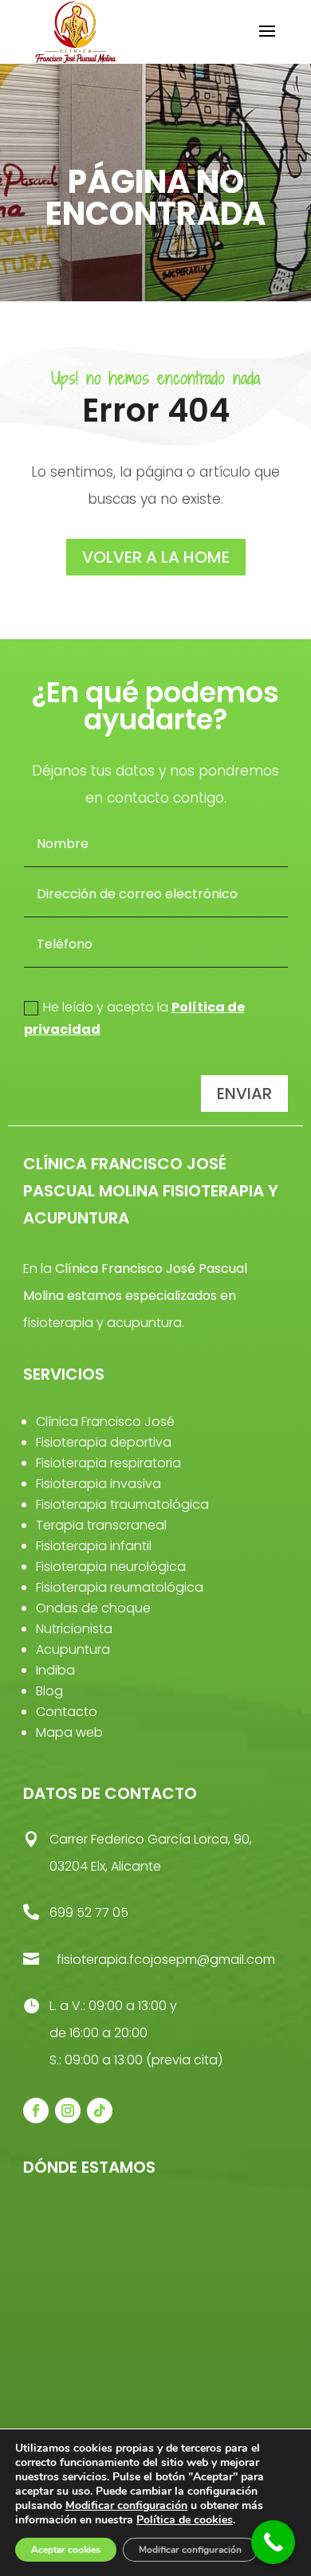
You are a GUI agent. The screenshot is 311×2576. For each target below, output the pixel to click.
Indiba (55, 1670)
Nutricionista (74, 1629)
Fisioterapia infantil (94, 1546)
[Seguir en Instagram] (68, 2111)
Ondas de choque (93, 1608)
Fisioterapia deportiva (104, 1442)
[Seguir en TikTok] (100, 2111)
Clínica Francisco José (105, 1422)
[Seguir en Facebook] (36, 2111)
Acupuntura (73, 1649)
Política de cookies (185, 2520)
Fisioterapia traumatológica (122, 1504)
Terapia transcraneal (101, 1525)
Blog (49, 1691)
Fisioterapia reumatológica (120, 1587)
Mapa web (69, 1732)
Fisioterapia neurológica (111, 1567)
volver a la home (156, 557)
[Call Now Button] (273, 2542)
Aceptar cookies (66, 2550)
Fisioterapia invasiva (98, 1484)
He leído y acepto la (134, 1018)
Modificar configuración (126, 2506)
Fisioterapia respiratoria (108, 1463)
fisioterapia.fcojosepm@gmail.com (166, 1959)
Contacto (67, 1712)
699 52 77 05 (89, 1912)
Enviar (244, 1094)
